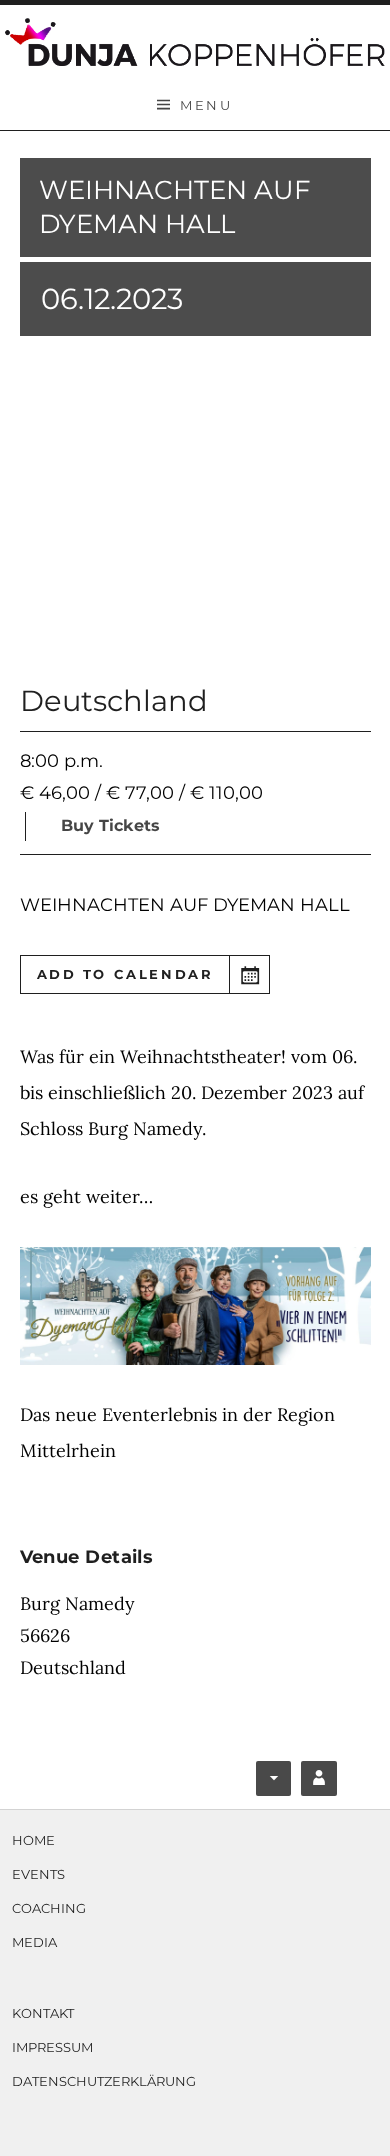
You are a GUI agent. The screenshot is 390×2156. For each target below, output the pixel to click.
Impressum (52, 2047)
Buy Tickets (110, 825)
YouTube (320, 1782)
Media (34, 1942)
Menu (206, 105)
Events (38, 1874)
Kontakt (43, 2013)
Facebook (275, 1782)
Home (33, 1840)
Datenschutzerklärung (104, 2081)
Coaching (49, 1908)
